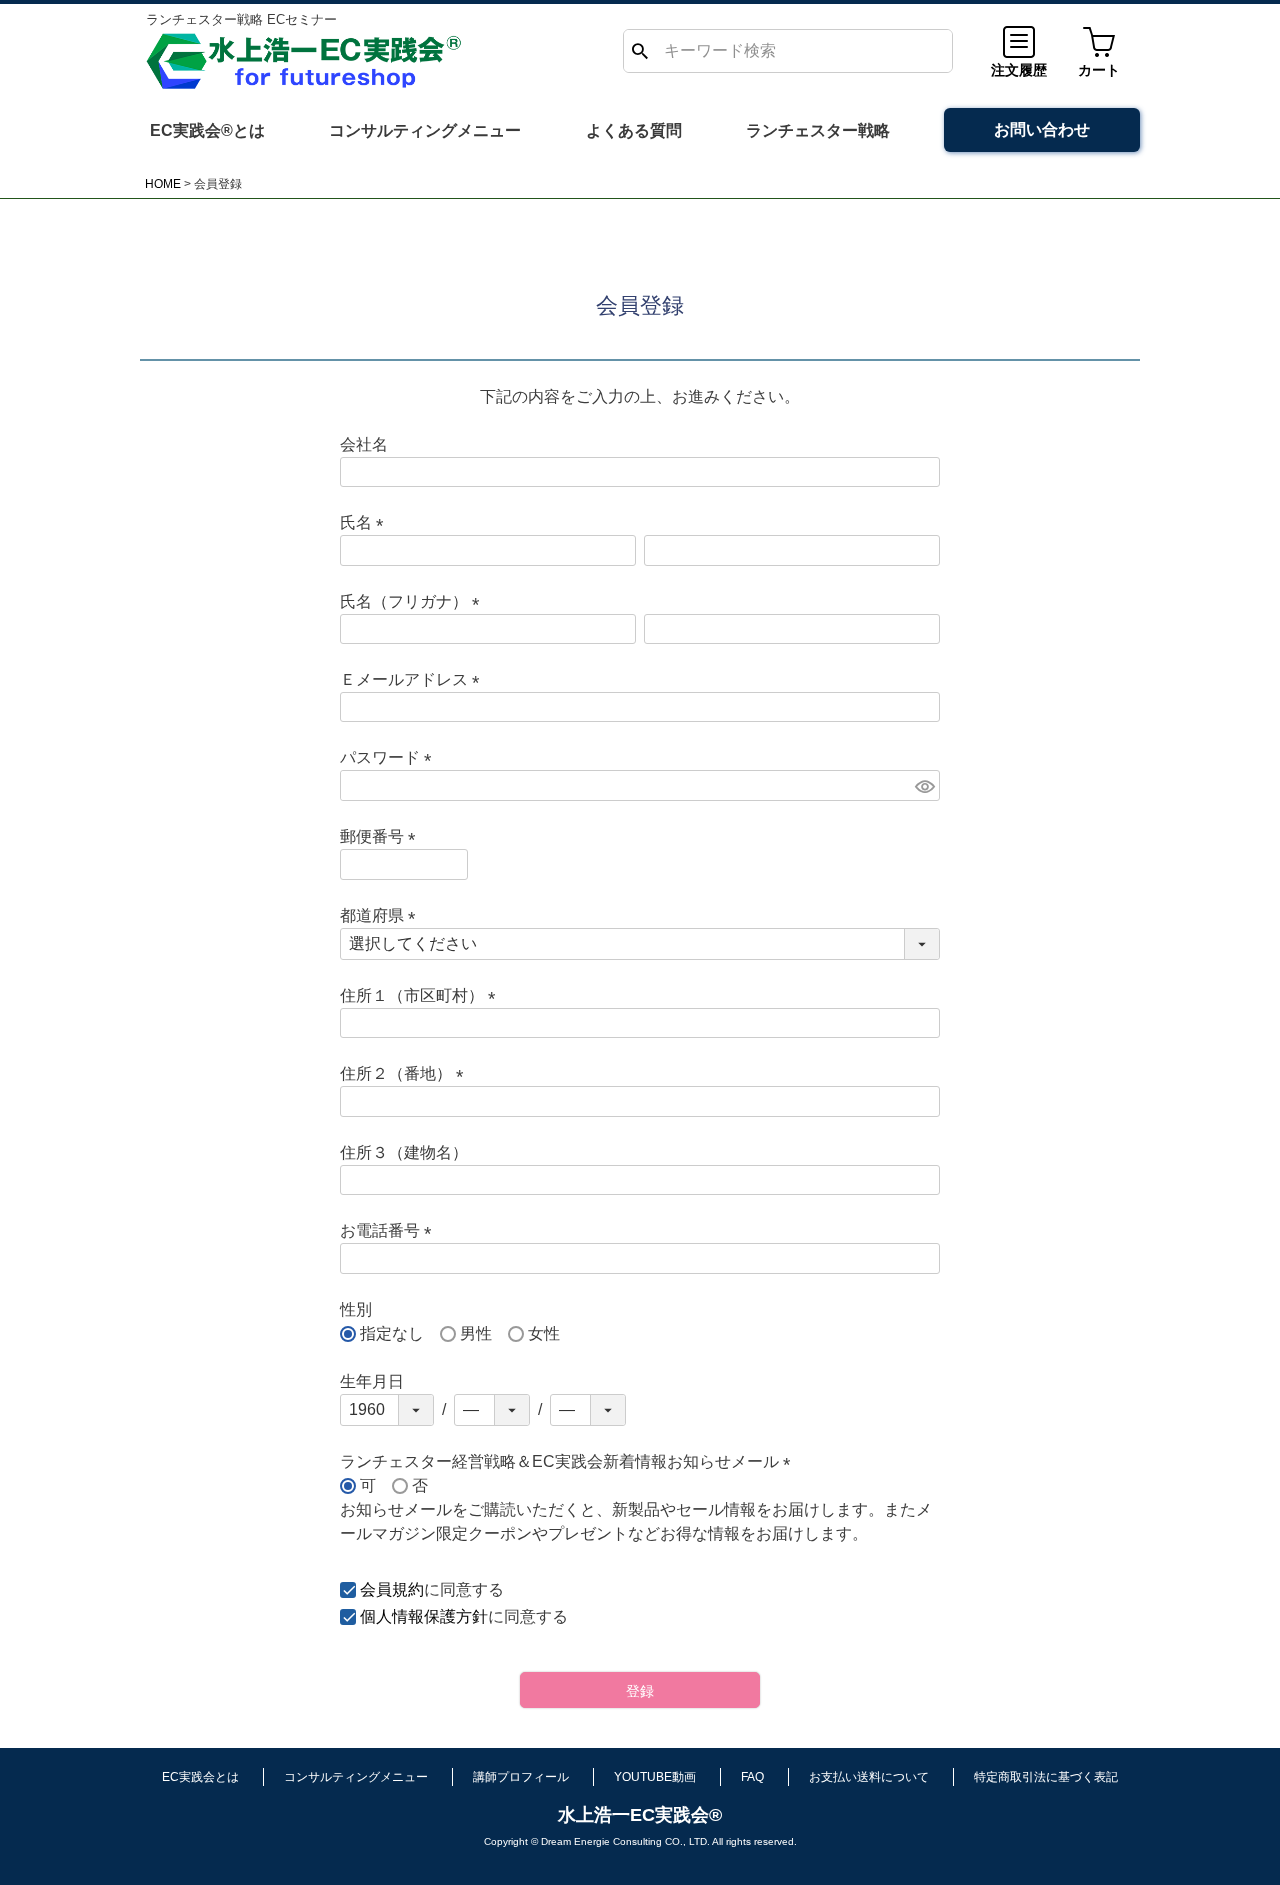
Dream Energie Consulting (601, 1841)
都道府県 (382, 915)
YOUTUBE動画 (655, 1777)
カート (1099, 70)
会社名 (364, 444)
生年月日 (372, 1381)
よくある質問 (634, 130)
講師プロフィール (521, 1777)
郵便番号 (382, 836)
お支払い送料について (869, 1777)
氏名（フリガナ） (414, 601)
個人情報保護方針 (424, 1616)
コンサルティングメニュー (425, 130)
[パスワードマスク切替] (924, 785)
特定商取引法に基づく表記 (1046, 1777)
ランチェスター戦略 (818, 130)
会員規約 (392, 1589)
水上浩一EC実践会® (640, 1815)
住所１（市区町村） (422, 995)
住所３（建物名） (404, 1152)
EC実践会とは (200, 1777)
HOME (163, 184)
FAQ (752, 1777)
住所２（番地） (406, 1073)
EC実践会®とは (207, 130)
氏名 (366, 522)
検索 (640, 51)
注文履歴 (1019, 70)
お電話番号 (390, 1230)
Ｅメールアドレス (414, 679)
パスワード (390, 757)
